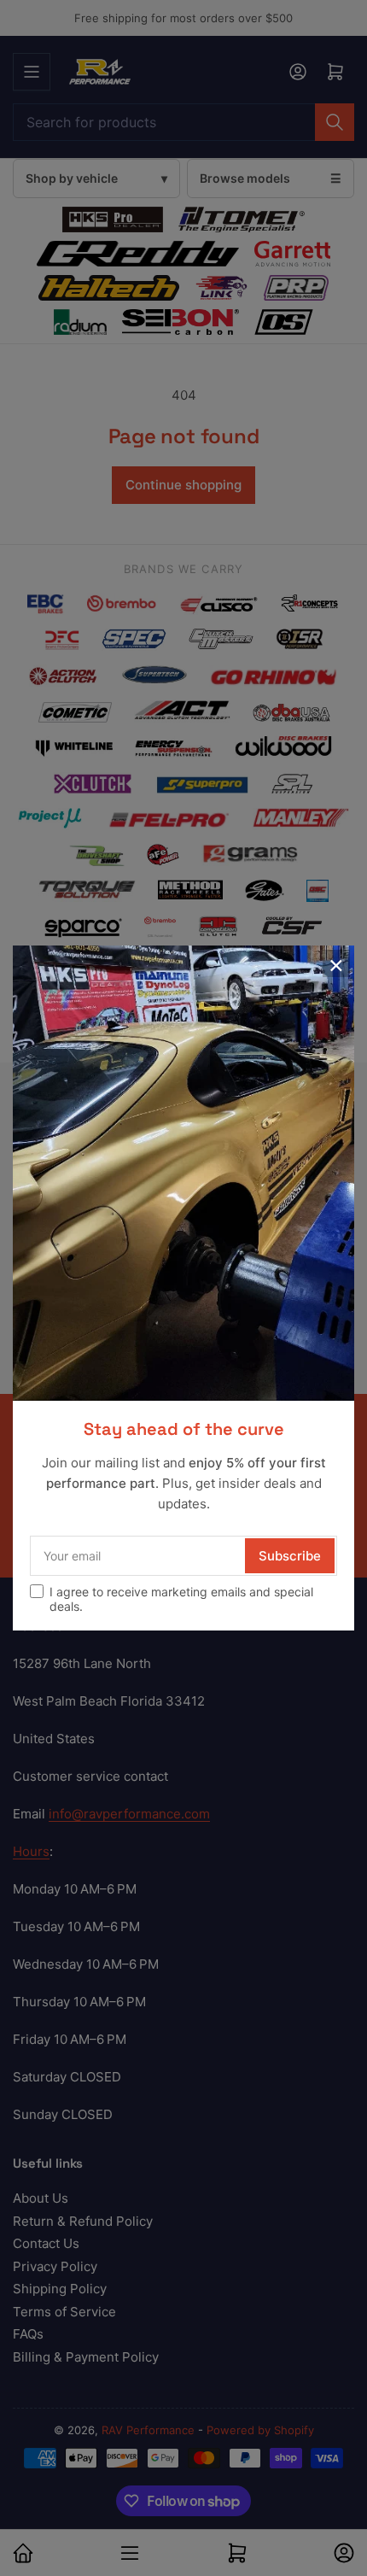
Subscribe (290, 1556)
